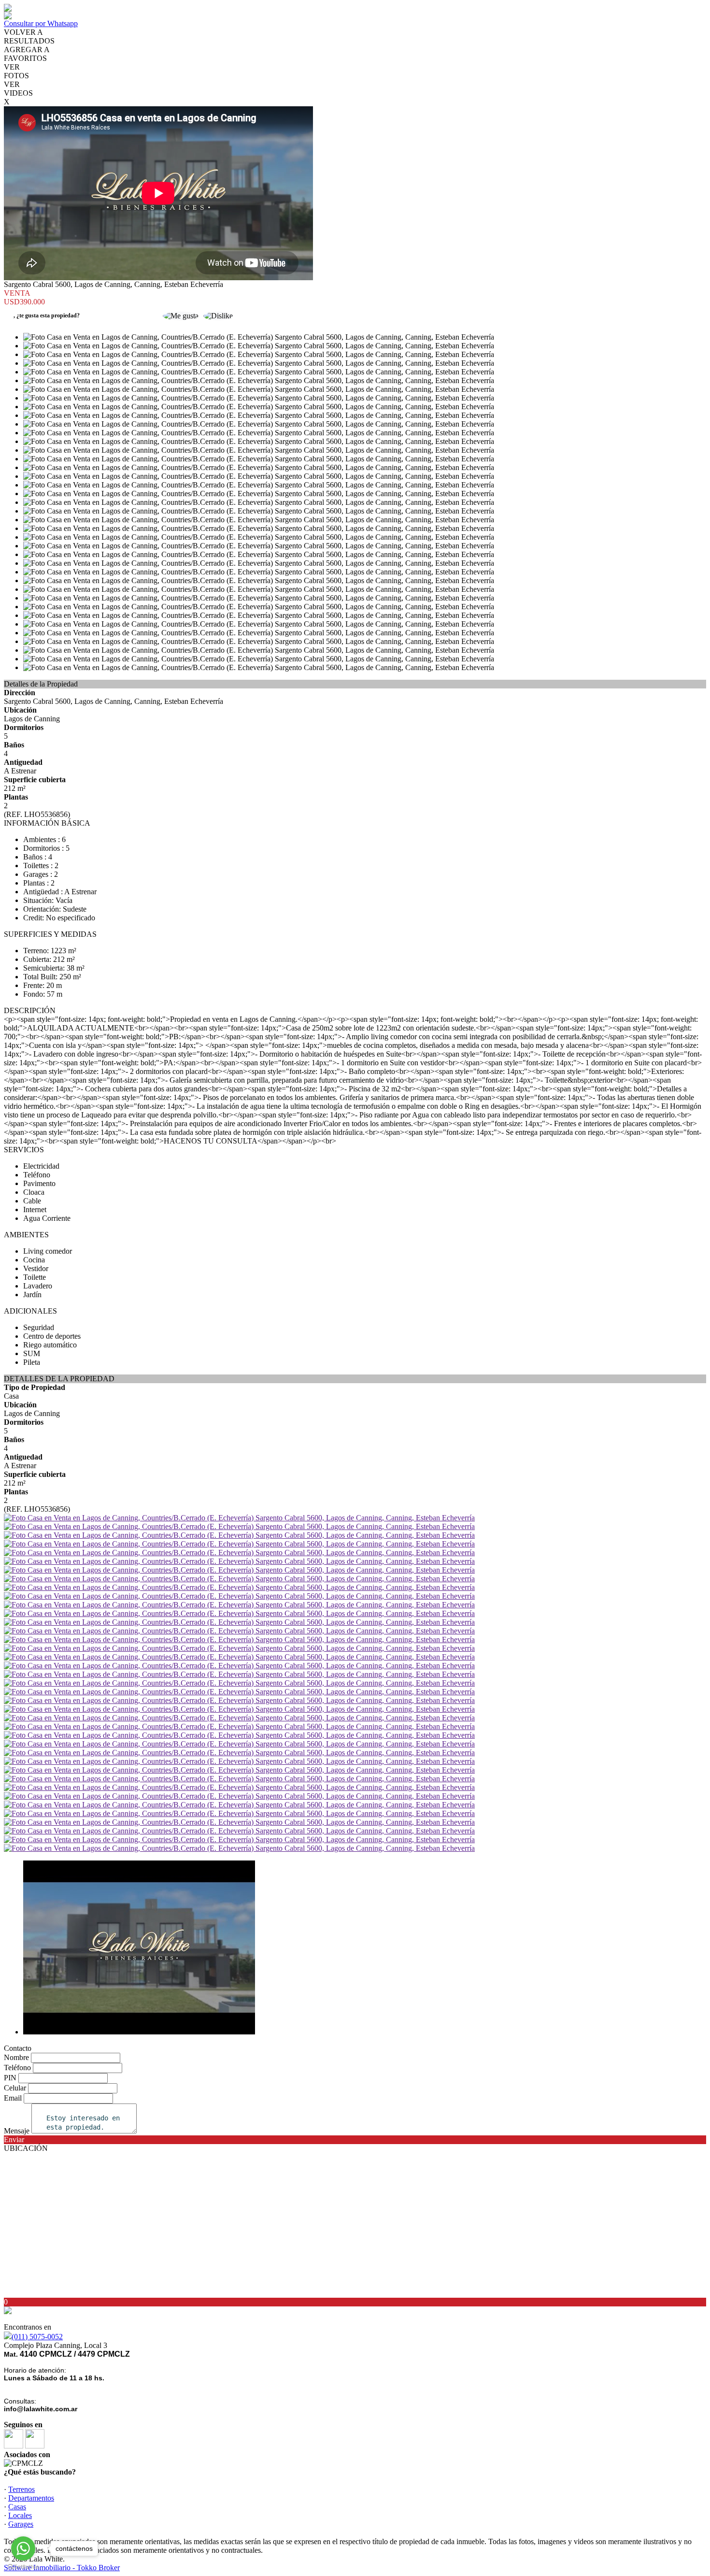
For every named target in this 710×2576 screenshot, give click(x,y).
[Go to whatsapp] (23, 2548)
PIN (10, 2078)
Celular (15, 2088)
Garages (21, 2524)
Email (13, 2098)
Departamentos (31, 2498)
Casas (17, 2507)
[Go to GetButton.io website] (23, 2567)
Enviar (14, 2140)
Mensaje (17, 2131)
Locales (20, 2515)
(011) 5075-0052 (37, 2337)
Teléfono (17, 2068)
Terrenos (21, 2489)
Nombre (16, 2057)
